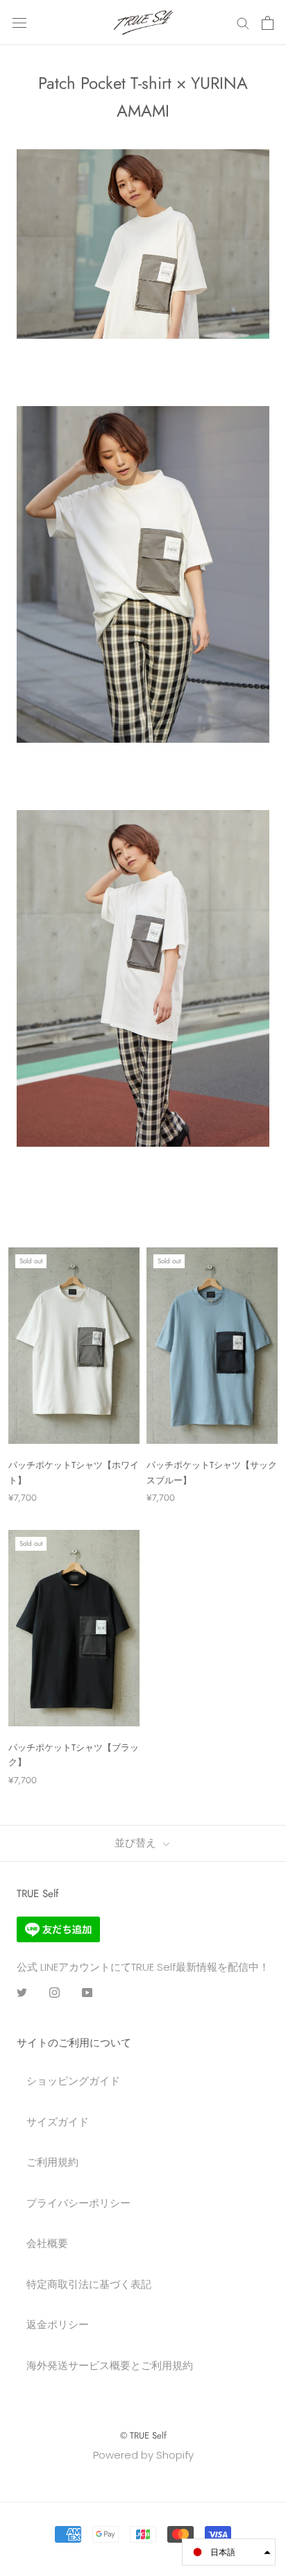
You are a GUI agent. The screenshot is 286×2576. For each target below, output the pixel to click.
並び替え (137, 1843)
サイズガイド (58, 2122)
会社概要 (47, 2243)
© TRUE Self (143, 2435)
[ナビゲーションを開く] (19, 23)
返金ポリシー (58, 2324)
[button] (229, 2552)
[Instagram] (54, 1993)
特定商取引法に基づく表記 (89, 2284)
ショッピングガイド (73, 2081)
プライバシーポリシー (78, 2203)
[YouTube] (87, 1993)
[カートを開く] (268, 23)
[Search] (243, 23)
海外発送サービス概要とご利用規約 (110, 2365)
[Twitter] (22, 1993)
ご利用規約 (52, 2162)
